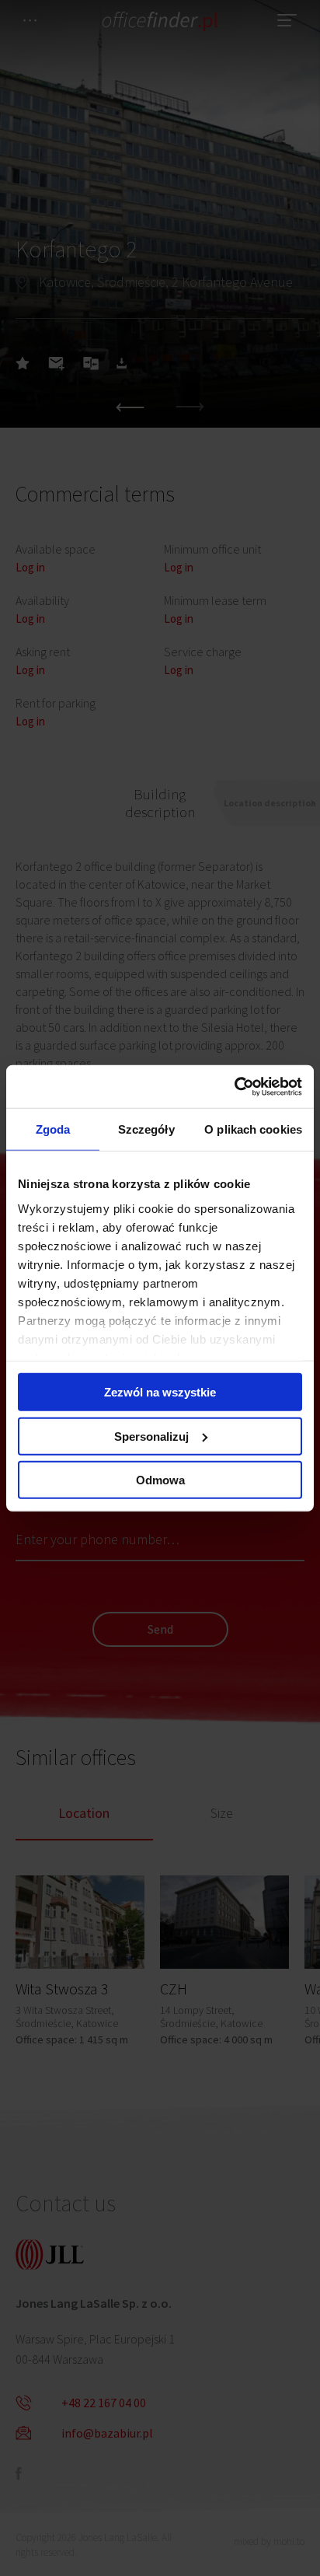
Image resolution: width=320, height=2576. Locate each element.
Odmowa (160, 1480)
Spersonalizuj (151, 1436)
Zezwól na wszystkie (160, 1392)
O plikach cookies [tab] (253, 1129)
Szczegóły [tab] (146, 1129)
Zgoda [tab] (53, 1129)
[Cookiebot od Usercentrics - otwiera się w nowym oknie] (234, 1086)
